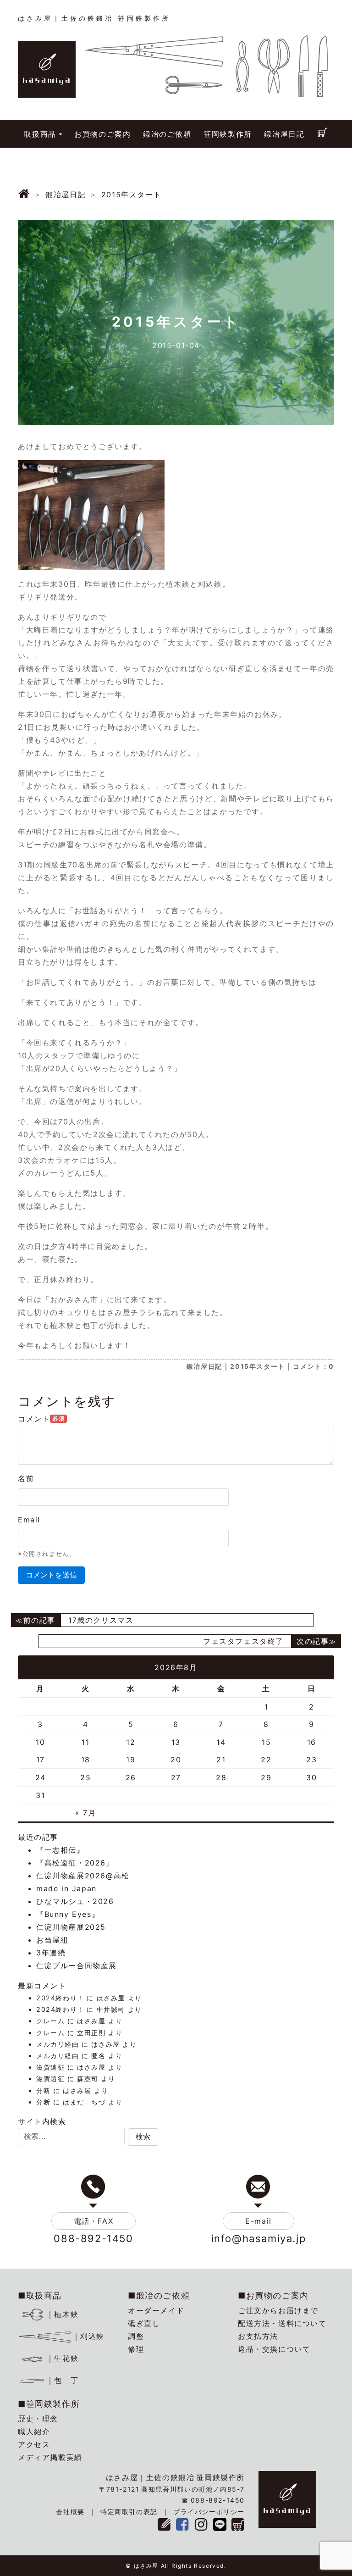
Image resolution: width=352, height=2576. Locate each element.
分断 (43, 2090)
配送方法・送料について (282, 2323)
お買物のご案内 (102, 134)
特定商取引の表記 (129, 2512)
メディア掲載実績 (50, 2457)
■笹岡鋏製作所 (49, 2404)
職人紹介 (34, 2432)
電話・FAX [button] (94, 2221)
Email (29, 1520)
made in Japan (66, 1888)
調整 (136, 2336)
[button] (143, 2137)
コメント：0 (313, 1366)
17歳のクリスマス (101, 1620)
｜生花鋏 (62, 2358)
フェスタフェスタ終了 (243, 1641)
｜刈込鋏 (88, 2336)
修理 (136, 2349)
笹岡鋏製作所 (228, 134)
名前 (26, 1478)
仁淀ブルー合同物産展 (77, 1965)
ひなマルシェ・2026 (75, 1901)
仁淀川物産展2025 (71, 1927)
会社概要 (70, 2512)
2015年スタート (257, 1366)
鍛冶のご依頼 (167, 134)
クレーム (50, 2021)
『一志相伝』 (60, 1850)
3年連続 (51, 1953)
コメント (41, 1419)
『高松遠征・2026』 (75, 1863)
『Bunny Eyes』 (68, 1914)
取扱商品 (40, 134)
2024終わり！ (60, 1998)
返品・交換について (274, 2349)
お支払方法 (258, 2336)
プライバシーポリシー (209, 2512)
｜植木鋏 (62, 2314)
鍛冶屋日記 (284, 134)
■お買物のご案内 (273, 2296)
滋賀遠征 (50, 2067)
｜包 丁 (62, 2380)
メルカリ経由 (58, 2044)
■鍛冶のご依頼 (159, 2296)
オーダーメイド (156, 2310)
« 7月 (85, 1813)
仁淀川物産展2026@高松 (83, 1876)
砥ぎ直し (144, 2323)
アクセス (34, 2444)
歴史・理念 (38, 2419)
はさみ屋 (111, 1998)
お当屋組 (52, 1940)
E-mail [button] (258, 2221)
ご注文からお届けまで (278, 2310)
